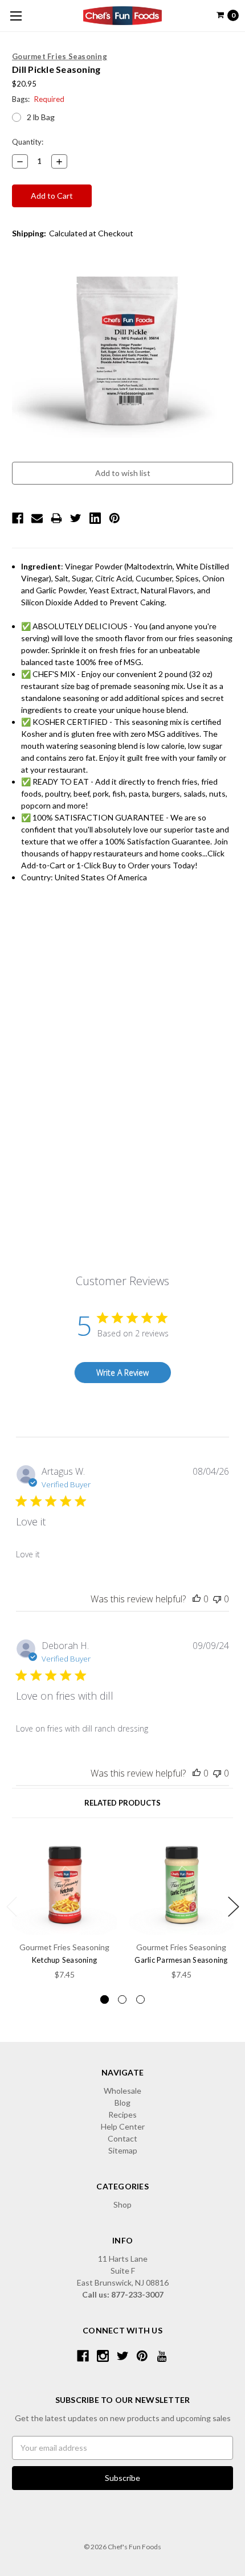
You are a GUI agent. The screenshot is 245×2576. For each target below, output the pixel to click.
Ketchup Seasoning (64, 1960)
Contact (122, 2138)
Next (234, 1907)
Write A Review (122, 1373)
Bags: (38, 99)
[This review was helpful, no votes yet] (197, 1599)
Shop (122, 2204)
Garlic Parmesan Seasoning (181, 1960)
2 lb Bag (41, 117)
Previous (12, 1907)
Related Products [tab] (122, 1803)
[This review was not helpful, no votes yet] (217, 1599)
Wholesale (122, 2091)
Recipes (122, 2114)
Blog (122, 2103)
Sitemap (123, 2150)
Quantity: (28, 142)
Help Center (123, 2126)
